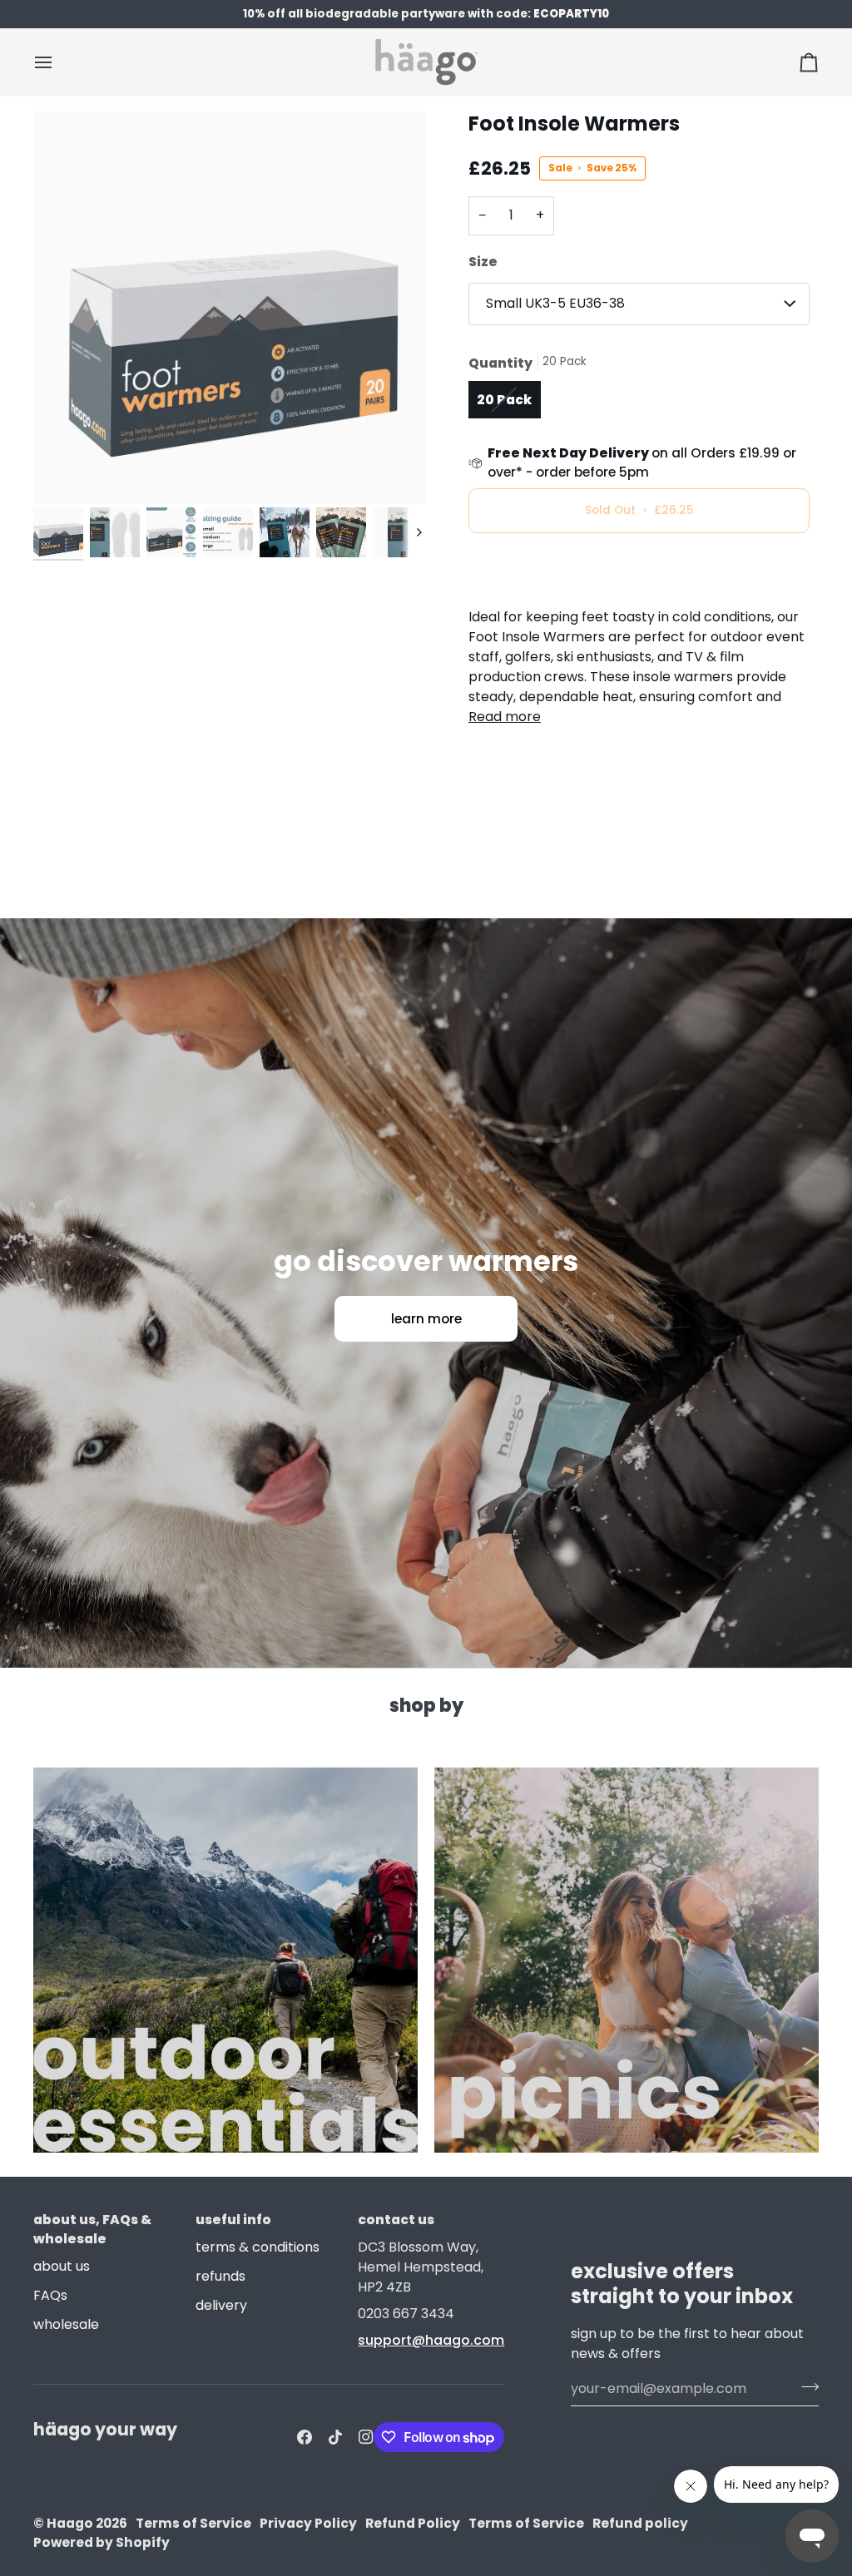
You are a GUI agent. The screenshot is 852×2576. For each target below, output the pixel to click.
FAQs (50, 2295)
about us (62, 2266)
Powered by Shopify (102, 2542)
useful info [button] (233, 2220)
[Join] (805, 2386)
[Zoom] (230, 308)
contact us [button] (396, 2220)
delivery (221, 2305)
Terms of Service (193, 2523)
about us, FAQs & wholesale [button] (92, 2229)
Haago (70, 2523)
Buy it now (639, 568)
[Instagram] (366, 2437)
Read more (505, 717)
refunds (220, 2276)
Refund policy (640, 2523)
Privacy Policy (308, 2523)
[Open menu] (58, 62)
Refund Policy (413, 2523)
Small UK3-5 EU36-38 (555, 303)
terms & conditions (258, 2247)
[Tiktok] (335, 2437)
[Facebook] (305, 2437)
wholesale (66, 2324)
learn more (426, 1319)
